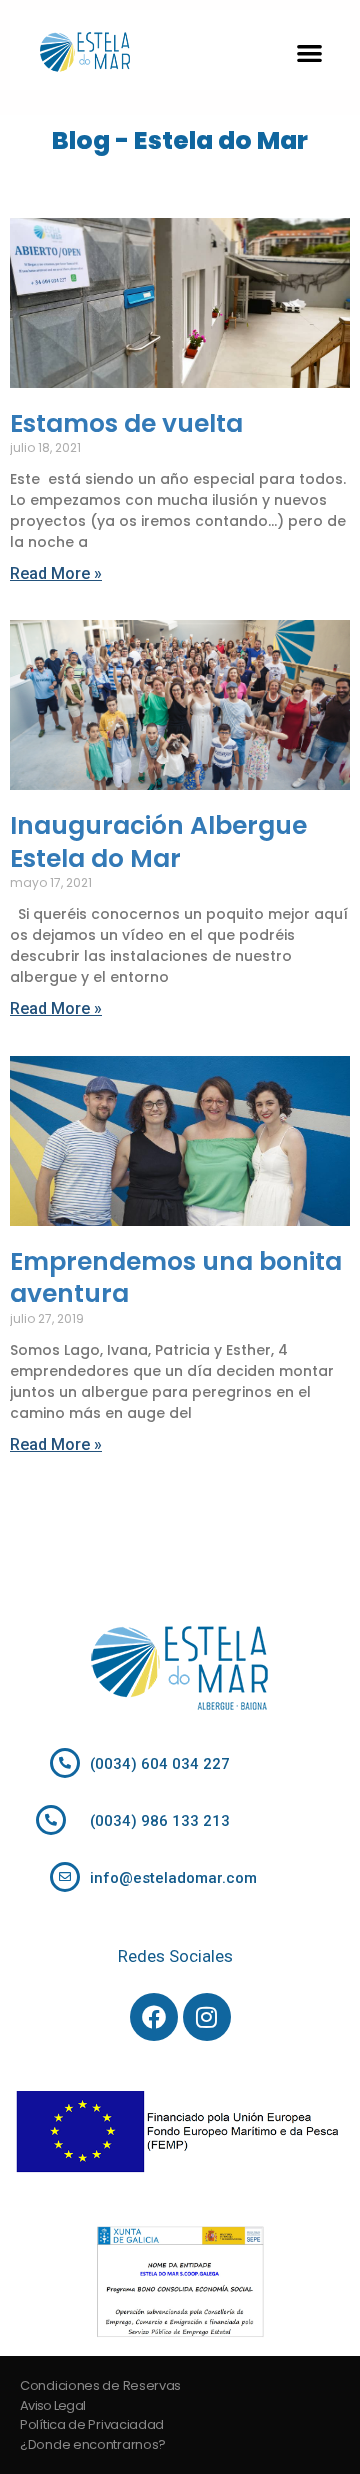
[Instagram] (207, 2017)
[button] (310, 52)
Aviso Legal (52, 2405)
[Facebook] (154, 2017)
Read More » (56, 573)
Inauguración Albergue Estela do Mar (158, 842)
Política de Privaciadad (92, 2424)
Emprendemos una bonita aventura (176, 1278)
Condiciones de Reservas (100, 2385)
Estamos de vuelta (126, 423)
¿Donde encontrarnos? (93, 2444)
